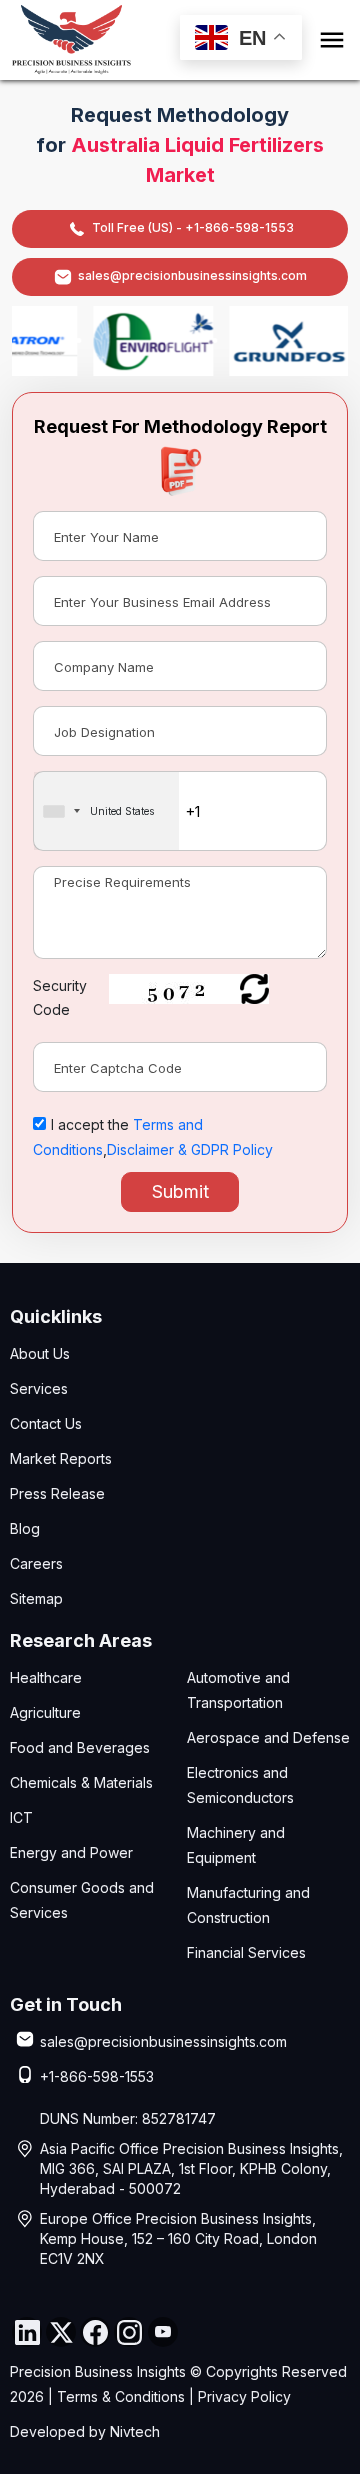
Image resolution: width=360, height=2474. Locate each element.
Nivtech (135, 2431)
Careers (36, 1563)
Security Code (60, 997)
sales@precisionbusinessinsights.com (192, 275)
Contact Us (46, 1423)
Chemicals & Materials (81, 1782)
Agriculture (45, 1712)
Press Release (57, 1493)
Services (39, 1388)
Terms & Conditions (121, 2396)
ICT (21, 1817)
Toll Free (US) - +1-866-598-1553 (193, 227)
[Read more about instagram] (129, 2332)
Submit (180, 1191)
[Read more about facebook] (95, 2332)
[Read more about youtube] (163, 2332)
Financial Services (246, 1952)
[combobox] (106, 811)
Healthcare (46, 1677)
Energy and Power (71, 1852)
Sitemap (36, 1598)
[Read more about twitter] (61, 2332)
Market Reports (61, 1458)
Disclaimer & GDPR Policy (190, 1149)
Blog (25, 1528)
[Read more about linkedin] (27, 2332)
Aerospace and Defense (268, 1737)
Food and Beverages (80, 1747)
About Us (40, 1353)
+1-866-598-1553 (97, 2076)
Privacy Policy (244, 2396)
